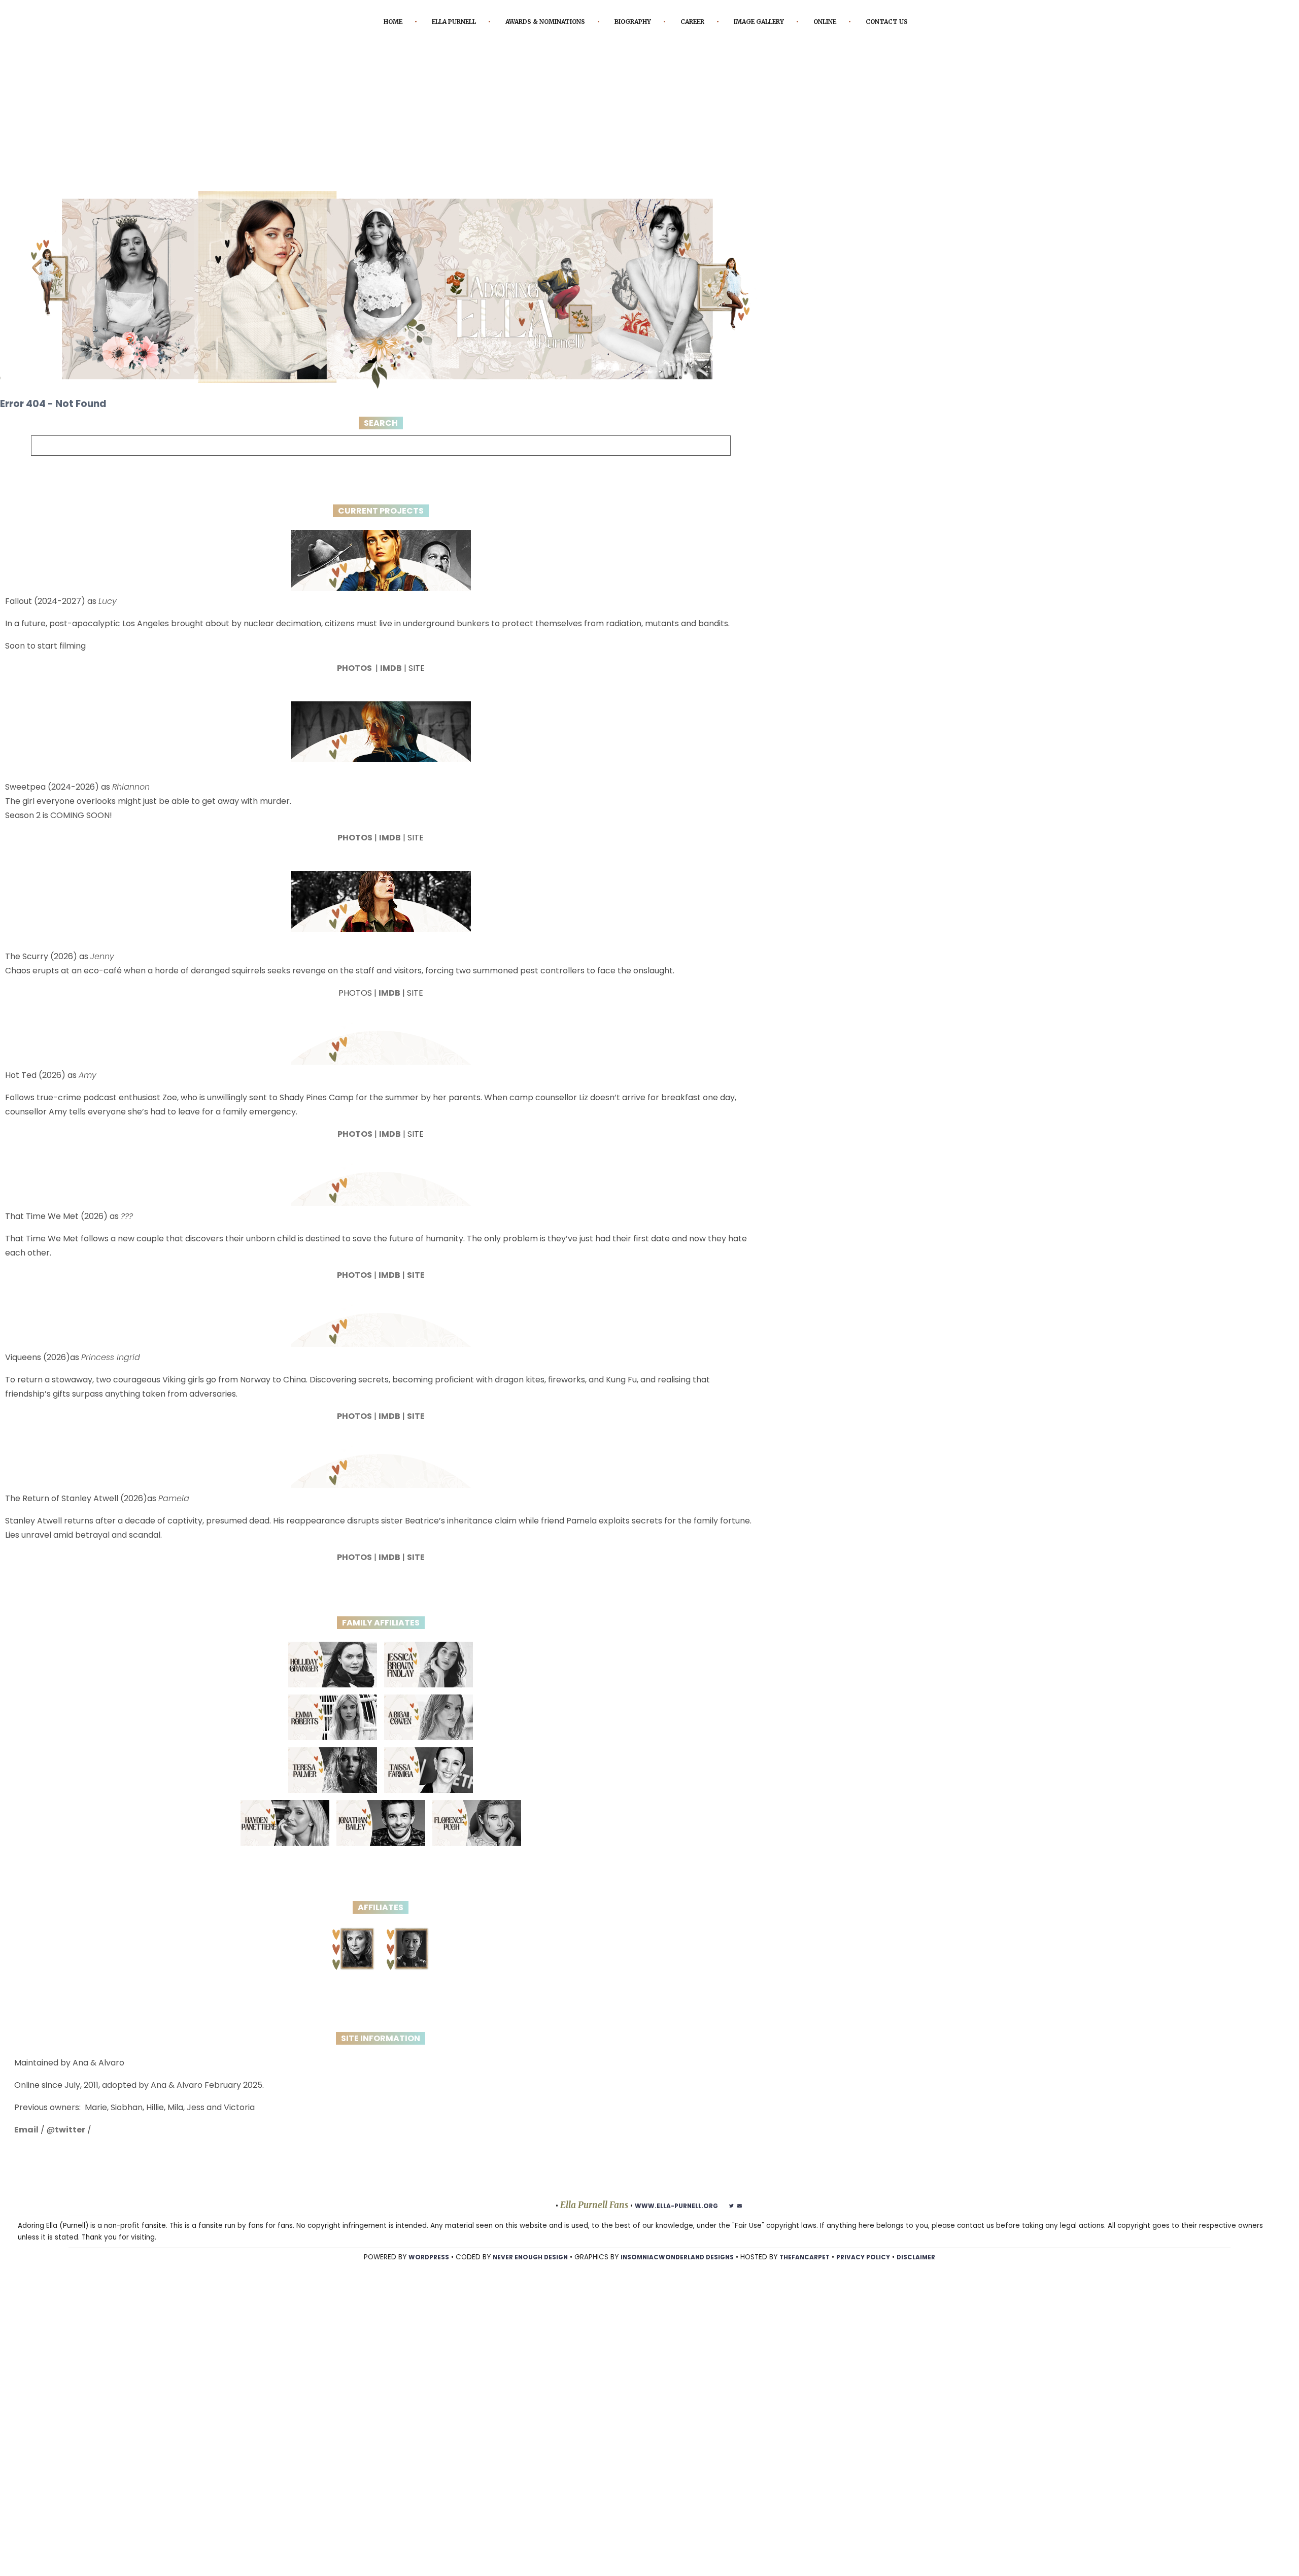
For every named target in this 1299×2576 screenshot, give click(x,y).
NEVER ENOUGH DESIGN (519, 2272)
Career (739, 22)
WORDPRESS (411, 2272)
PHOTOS (355, 683)
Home (398, 22)
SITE (416, 1290)
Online (888, 22)
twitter (70, 2145)
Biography (672, 22)
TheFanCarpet (812, 2272)
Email (26, 2145)
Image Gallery (813, 22)
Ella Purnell (467, 22)
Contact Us (646, 37)
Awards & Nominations (572, 22)
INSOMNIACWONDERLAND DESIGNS (676, 2272)
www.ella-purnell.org (676, 2221)
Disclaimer (934, 2272)
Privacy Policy (877, 2272)
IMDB (391, 683)
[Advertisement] (649, 130)
